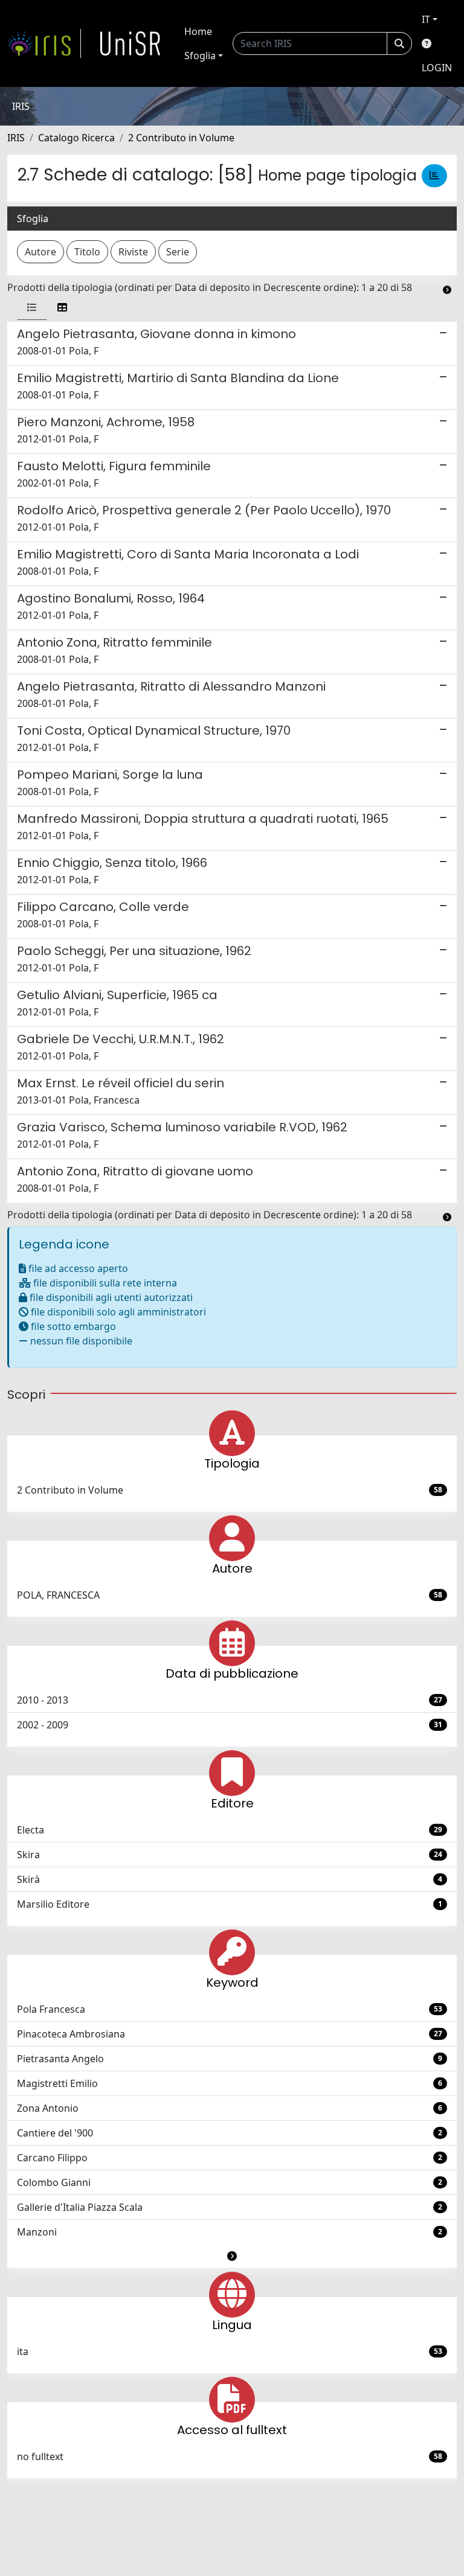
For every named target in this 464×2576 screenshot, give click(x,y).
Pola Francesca (230, 2009)
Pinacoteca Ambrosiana (230, 2034)
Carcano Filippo (230, 2158)
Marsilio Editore (230, 1904)
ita (230, 2351)
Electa (230, 1830)
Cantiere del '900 (230, 2133)
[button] (232, 2256)
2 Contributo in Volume (181, 138)
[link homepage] (44, 43)
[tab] (32, 307)
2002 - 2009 (230, 1725)
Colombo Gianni (230, 2182)
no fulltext (230, 2456)
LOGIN (437, 68)
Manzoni (230, 2232)
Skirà (230, 1879)
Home (198, 31)
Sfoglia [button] (200, 56)
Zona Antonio (230, 2108)
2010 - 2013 (230, 1700)
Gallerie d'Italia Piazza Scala (230, 2207)
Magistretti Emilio (230, 2083)
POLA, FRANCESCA (230, 1595)
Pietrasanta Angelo (230, 2059)
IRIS (16, 138)
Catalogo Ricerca (76, 138)
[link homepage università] (130, 43)
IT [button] (426, 19)
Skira (230, 1855)
